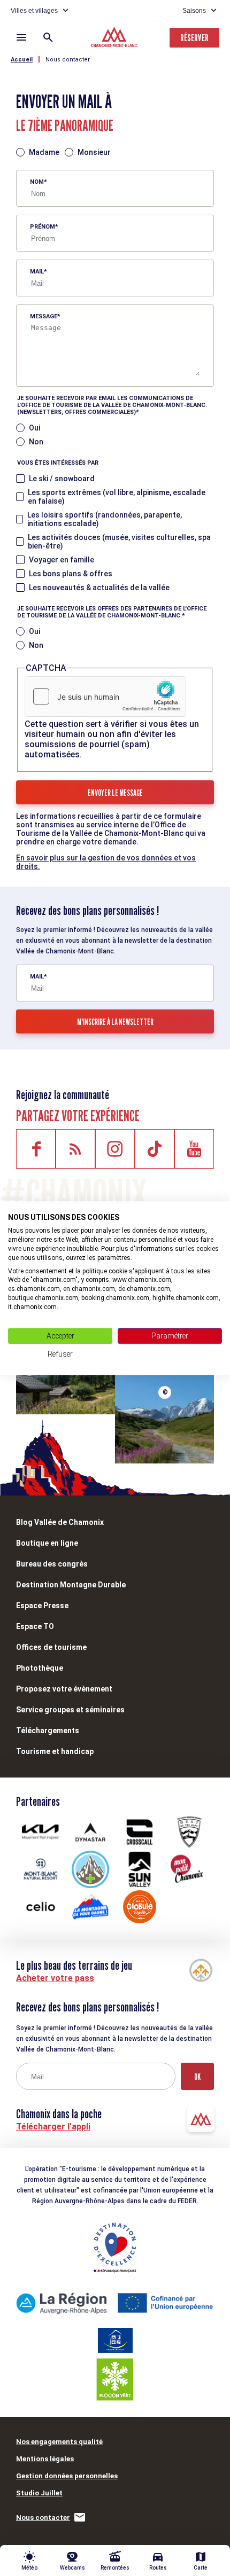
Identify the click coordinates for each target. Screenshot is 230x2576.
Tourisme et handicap (55, 1751)
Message (44, 316)
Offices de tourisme (51, 1647)
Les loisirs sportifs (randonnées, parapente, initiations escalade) (105, 519)
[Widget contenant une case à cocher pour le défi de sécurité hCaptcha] (105, 696)
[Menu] (21, 37)
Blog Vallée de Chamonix (60, 1522)
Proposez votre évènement (64, 1689)
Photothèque (40, 1668)
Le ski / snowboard (62, 479)
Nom (37, 182)
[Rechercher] (48, 37)
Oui (34, 428)
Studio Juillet (39, 2493)
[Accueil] (115, 38)
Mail (37, 272)
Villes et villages (34, 11)
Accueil (22, 60)
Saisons (194, 11)
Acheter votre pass (55, 1978)
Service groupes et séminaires (70, 1710)
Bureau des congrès (52, 1564)
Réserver (194, 38)
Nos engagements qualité (59, 2442)
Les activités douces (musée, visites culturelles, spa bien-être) (119, 542)
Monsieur (94, 152)
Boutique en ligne (47, 1543)
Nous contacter (68, 60)
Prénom (43, 227)
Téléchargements (48, 1731)
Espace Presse (42, 1606)
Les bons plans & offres (71, 574)
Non (36, 442)
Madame (44, 152)
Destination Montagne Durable (71, 1585)
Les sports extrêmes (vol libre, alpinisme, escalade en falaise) (117, 497)
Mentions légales (45, 2459)
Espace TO (35, 1626)
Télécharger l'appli (53, 2127)
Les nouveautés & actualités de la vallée (99, 588)
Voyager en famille (62, 560)
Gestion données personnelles (67, 2476)
